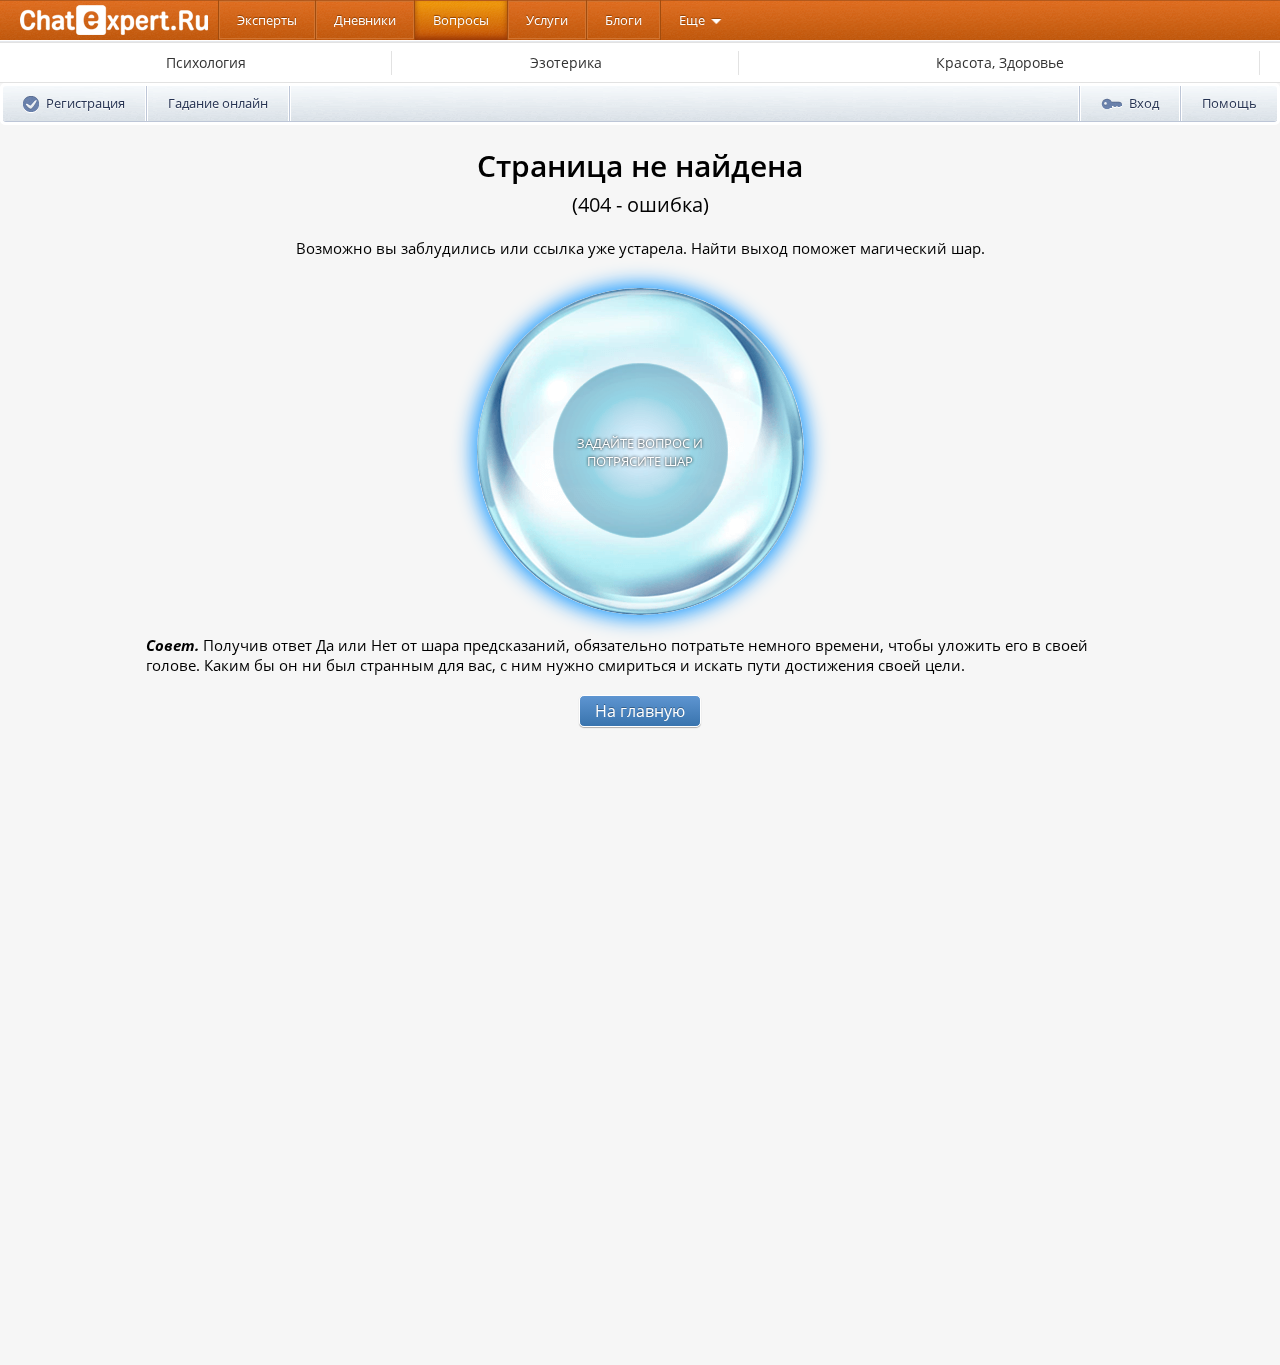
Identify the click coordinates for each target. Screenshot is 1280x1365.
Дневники (365, 20)
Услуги (547, 20)
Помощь (1229, 103)
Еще (692, 20)
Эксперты (267, 20)
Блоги (623, 20)
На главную (640, 711)
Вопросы (461, 20)
